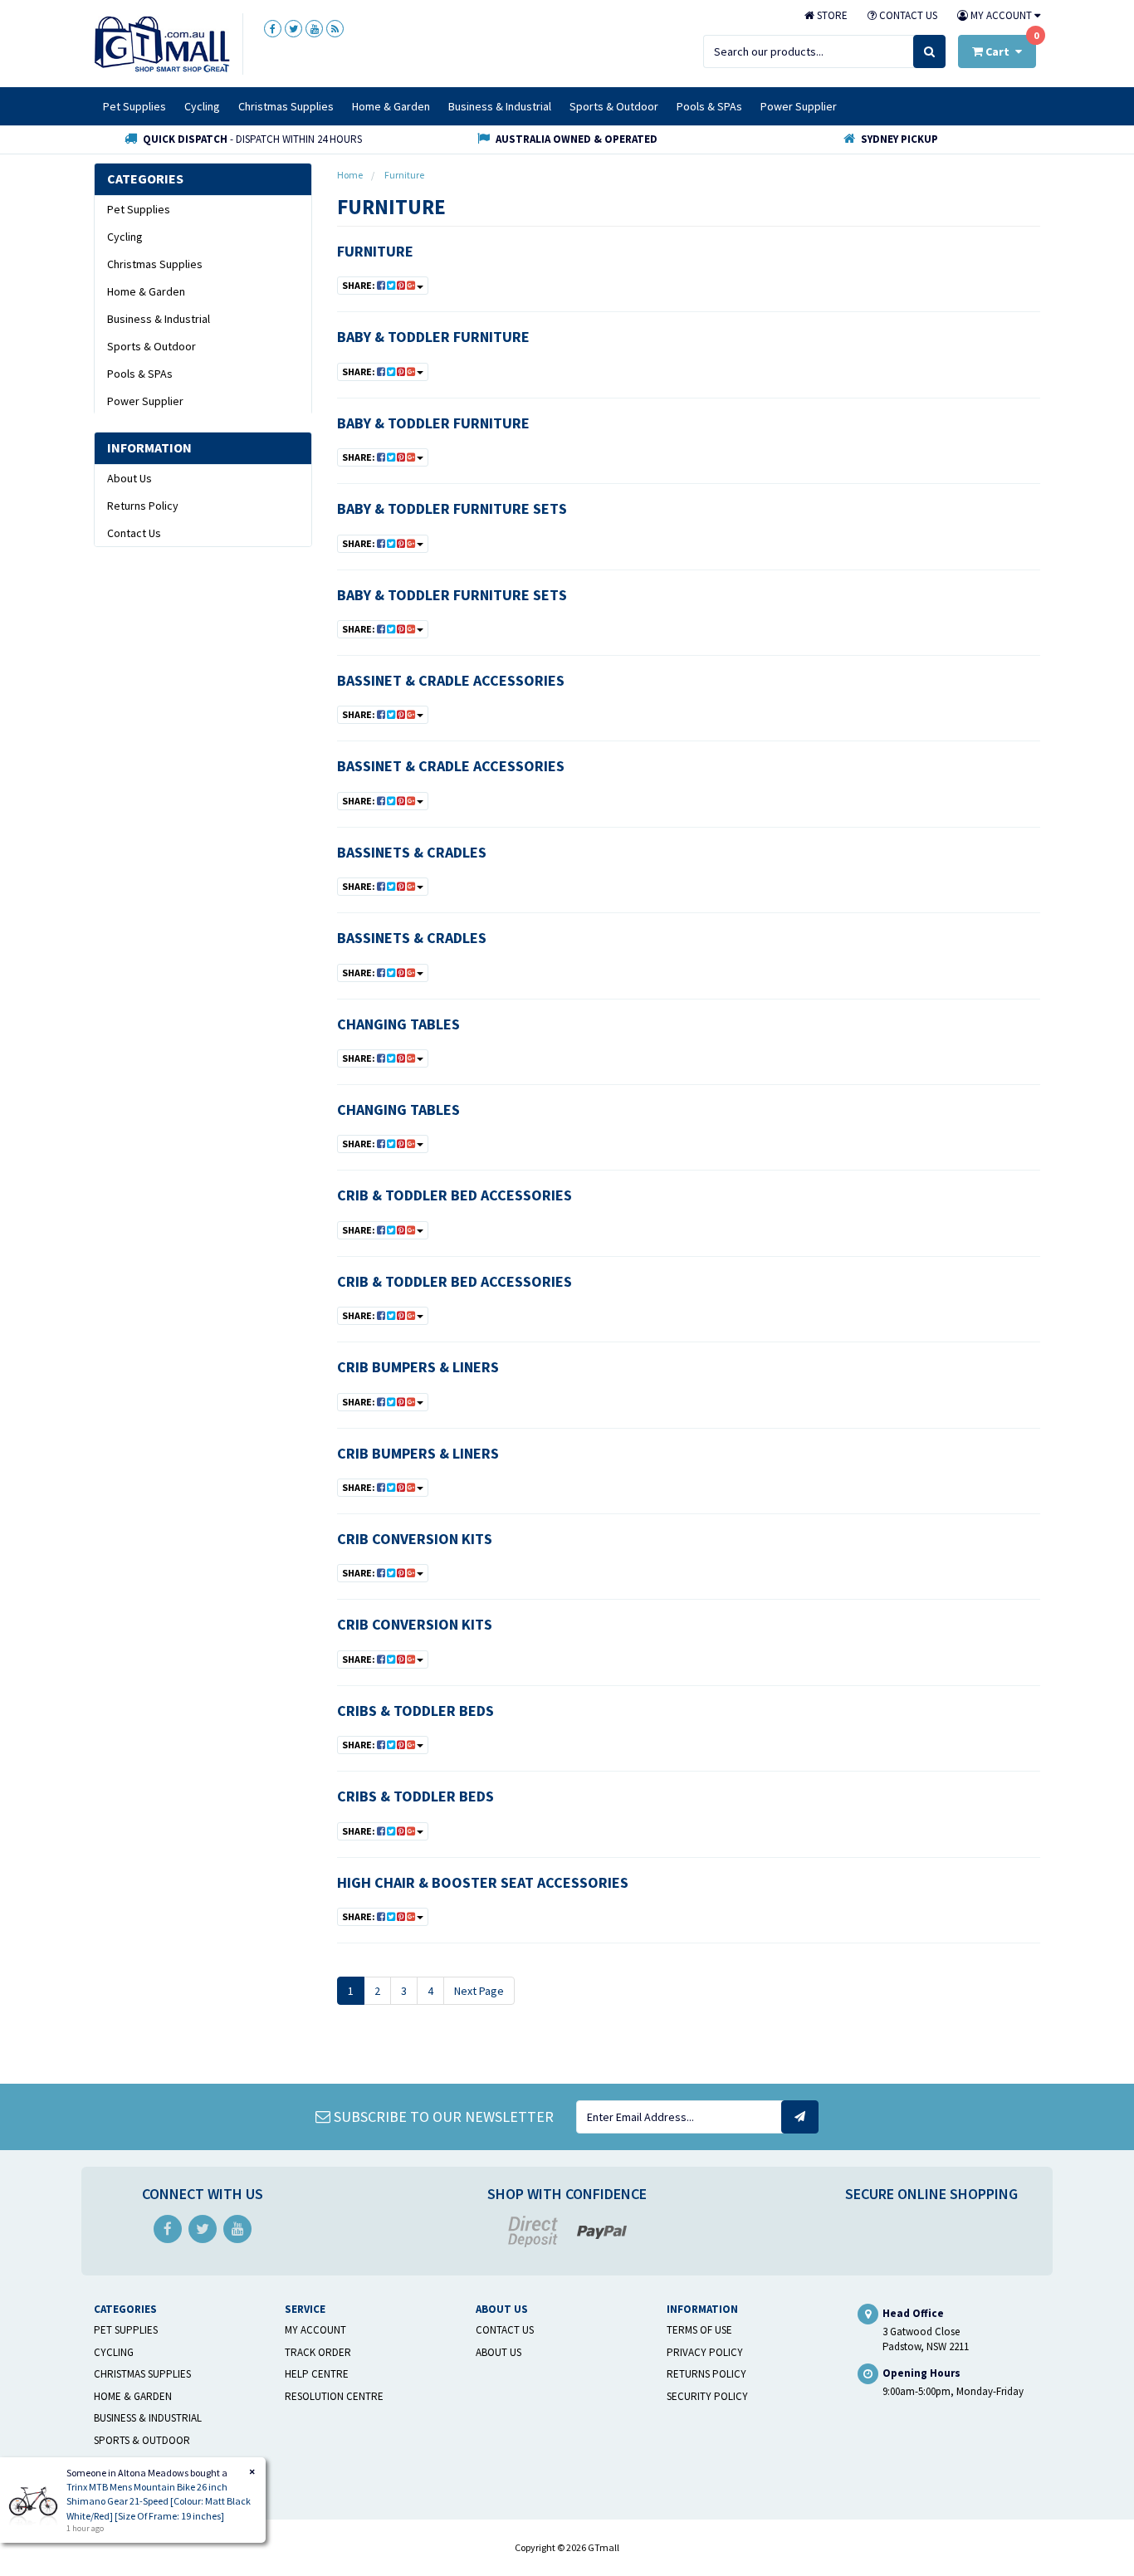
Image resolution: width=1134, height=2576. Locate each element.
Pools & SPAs (709, 106)
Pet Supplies (134, 106)
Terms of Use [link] (699, 2330)
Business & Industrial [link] (159, 319)
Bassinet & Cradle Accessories (451, 680)
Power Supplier (799, 106)
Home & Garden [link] (146, 291)
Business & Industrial (500, 106)
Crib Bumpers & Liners (418, 1367)
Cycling (202, 106)
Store (831, 15)
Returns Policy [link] (143, 506)
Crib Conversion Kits (415, 1539)
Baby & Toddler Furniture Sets (452, 508)
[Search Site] (929, 51)
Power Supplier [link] (145, 401)
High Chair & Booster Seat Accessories (483, 1882)
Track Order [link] (318, 2352)
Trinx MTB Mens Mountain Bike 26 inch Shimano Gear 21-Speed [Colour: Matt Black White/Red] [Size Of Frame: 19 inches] (159, 2501)
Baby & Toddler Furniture (433, 337)
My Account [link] (315, 2330)
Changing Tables (398, 1024)
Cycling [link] (125, 237)
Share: (359, 285)
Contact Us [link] (134, 533)
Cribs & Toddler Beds (415, 1711)
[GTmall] (162, 43)
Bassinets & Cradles (412, 852)
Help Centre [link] (317, 2374)
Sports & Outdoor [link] (152, 346)
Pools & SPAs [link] (140, 374)
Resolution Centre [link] (334, 2396)
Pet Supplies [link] (139, 209)
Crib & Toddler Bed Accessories (455, 1195)
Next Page (479, 1991)
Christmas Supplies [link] (155, 264)
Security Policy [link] (707, 2396)
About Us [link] (130, 478)
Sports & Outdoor (614, 106)
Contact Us (907, 15)
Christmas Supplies (286, 106)
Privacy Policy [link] (705, 2352)
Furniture (375, 251)
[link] (273, 29)
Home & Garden (391, 106)
